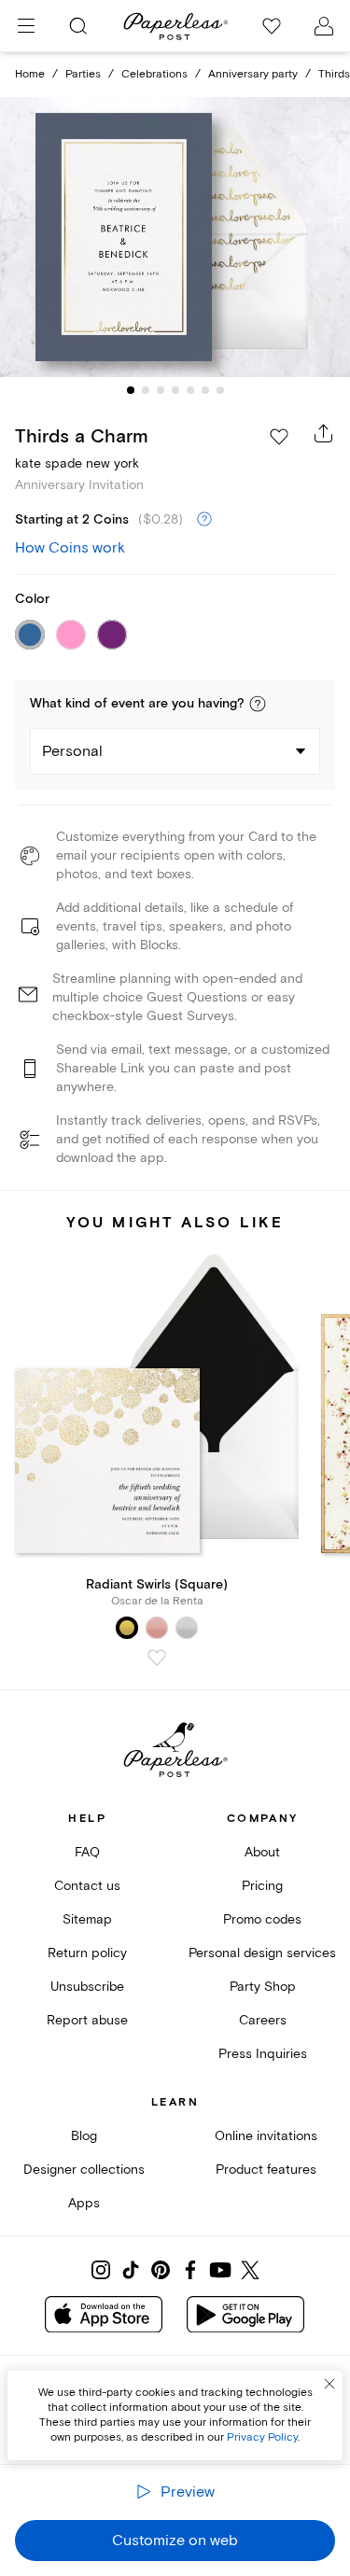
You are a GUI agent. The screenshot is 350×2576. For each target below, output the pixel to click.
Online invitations (266, 2136)
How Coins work (70, 548)
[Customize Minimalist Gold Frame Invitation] (175, 237)
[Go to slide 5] (190, 390)
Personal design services (262, 1953)
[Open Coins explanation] (204, 520)
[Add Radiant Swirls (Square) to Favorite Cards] (157, 1658)
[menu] (26, 26)
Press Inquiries (263, 2054)
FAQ (87, 1852)
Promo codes (262, 1919)
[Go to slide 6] (205, 390)
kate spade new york (77, 463)
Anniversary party (253, 74)
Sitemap (87, 1919)
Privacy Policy (262, 2437)
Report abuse (87, 2020)
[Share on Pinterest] (161, 2270)
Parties (83, 74)
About (262, 1852)
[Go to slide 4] (175, 390)
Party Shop (263, 1987)
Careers (263, 2020)
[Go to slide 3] (161, 390)
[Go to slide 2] (146, 390)
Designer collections (84, 2170)
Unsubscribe (87, 1987)
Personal (72, 751)
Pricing (262, 1886)
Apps (84, 2203)
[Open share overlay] (324, 433)
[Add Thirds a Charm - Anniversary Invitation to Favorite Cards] (279, 437)
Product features (266, 2170)
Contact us (87, 1886)
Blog (84, 2136)
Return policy (87, 1953)
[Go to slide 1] (131, 390)
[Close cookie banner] (329, 2384)
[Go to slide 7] (220, 390)
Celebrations (154, 74)
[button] (258, 704)
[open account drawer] (324, 26)
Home (30, 74)
